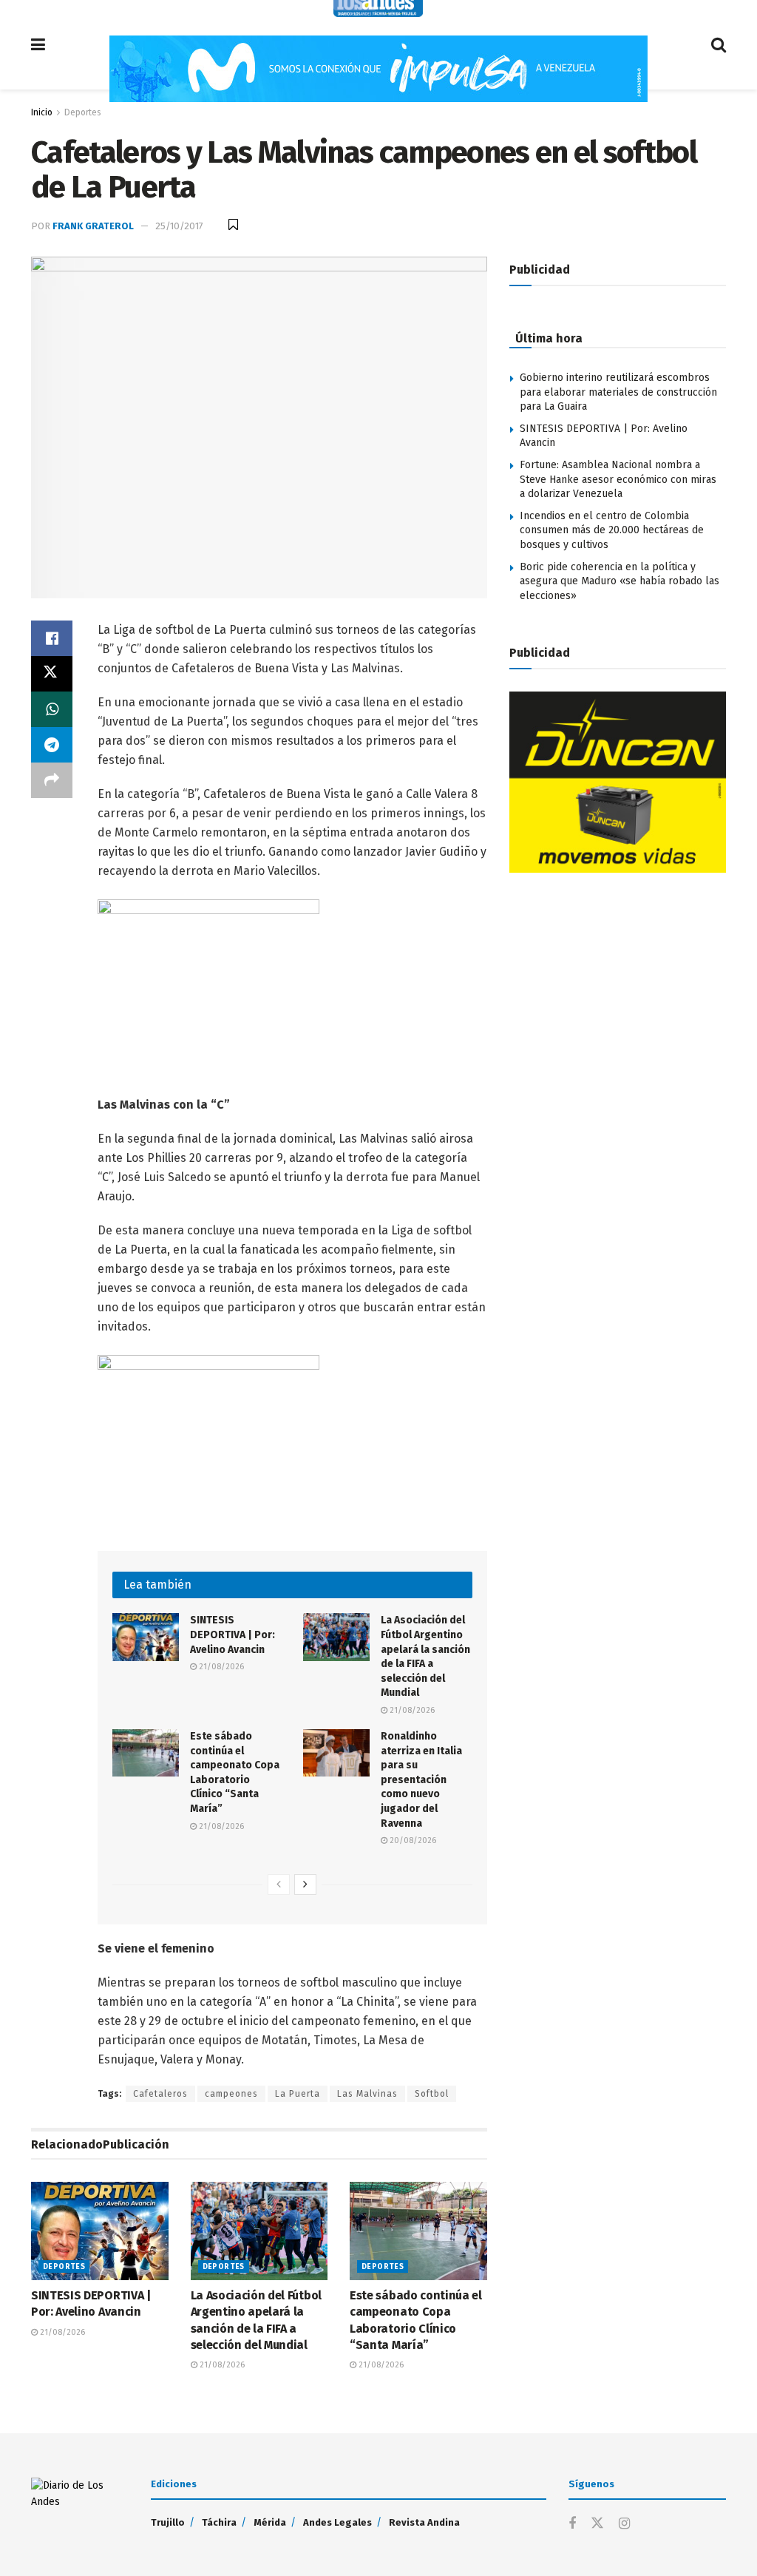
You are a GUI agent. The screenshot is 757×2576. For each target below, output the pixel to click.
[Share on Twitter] (52, 674)
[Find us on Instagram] (624, 2524)
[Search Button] (719, 45)
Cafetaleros (160, 2094)
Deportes (83, 112)
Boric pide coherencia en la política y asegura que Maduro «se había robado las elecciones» (619, 581)
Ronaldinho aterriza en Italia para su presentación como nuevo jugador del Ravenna (421, 1780)
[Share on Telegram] (52, 745)
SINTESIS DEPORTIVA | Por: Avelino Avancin (232, 1634)
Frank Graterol (93, 226)
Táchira (219, 2522)
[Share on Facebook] (52, 638)
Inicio (42, 112)
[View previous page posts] (279, 1884)
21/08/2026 (220, 1667)
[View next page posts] (305, 1884)
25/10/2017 (179, 226)
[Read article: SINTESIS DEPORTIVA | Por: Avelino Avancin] (146, 1637)
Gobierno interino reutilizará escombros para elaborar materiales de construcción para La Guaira (618, 392)
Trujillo (168, 2522)
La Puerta (298, 2094)
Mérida (270, 2522)
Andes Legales (337, 2522)
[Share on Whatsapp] (52, 709)
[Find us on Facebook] (572, 2524)
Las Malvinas (367, 2094)
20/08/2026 (412, 1840)
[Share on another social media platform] (52, 780)
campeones (231, 2094)
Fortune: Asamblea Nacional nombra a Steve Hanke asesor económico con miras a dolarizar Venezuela (618, 479)
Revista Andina (424, 2522)
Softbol (432, 2094)
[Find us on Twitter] (597, 2524)
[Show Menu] (38, 45)
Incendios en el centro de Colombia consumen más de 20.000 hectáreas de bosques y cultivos (612, 530)
